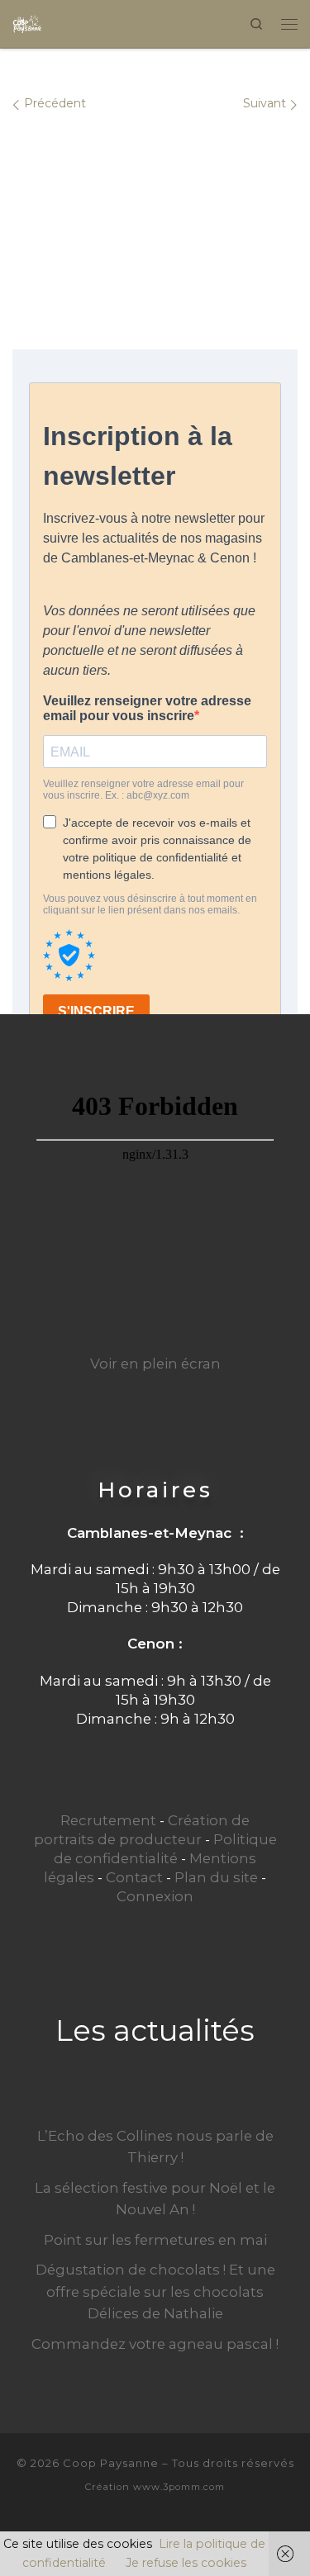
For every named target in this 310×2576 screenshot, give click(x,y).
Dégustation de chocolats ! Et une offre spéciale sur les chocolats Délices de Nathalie (155, 2291)
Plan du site (216, 1877)
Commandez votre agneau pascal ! (155, 2344)
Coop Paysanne (111, 2463)
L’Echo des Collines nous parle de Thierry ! (155, 2147)
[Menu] (289, 24)
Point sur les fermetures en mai (155, 2240)
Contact (134, 1877)
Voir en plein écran (155, 1364)
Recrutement (108, 1820)
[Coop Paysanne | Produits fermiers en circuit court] (27, 22)
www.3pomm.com (179, 2487)
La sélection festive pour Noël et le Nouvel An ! (155, 2199)
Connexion (155, 1896)
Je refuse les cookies (186, 2563)
